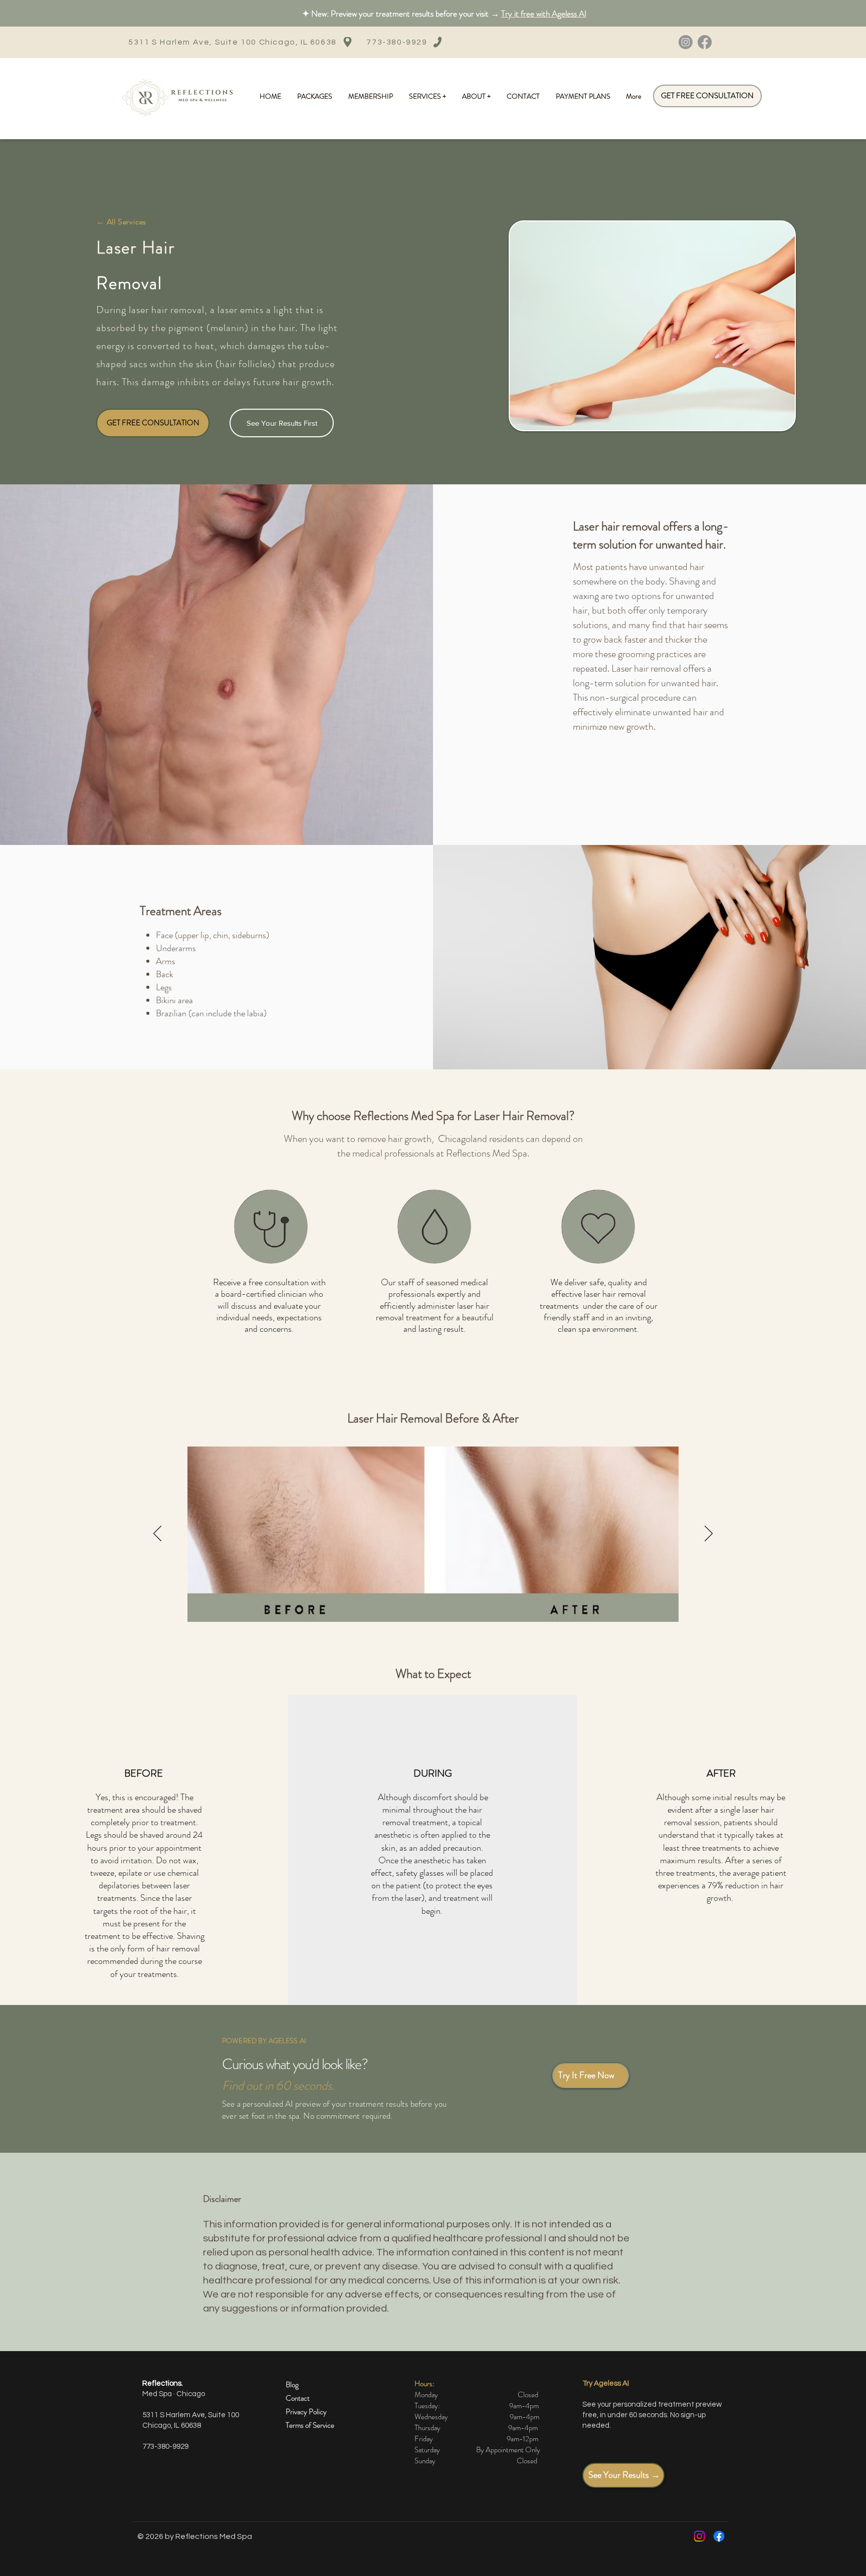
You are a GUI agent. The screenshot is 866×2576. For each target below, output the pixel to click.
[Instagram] (686, 42)
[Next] (709, 1534)
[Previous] (157, 1534)
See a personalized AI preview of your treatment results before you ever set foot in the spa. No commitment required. (334, 2110)
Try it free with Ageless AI (544, 14)
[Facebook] (705, 42)
